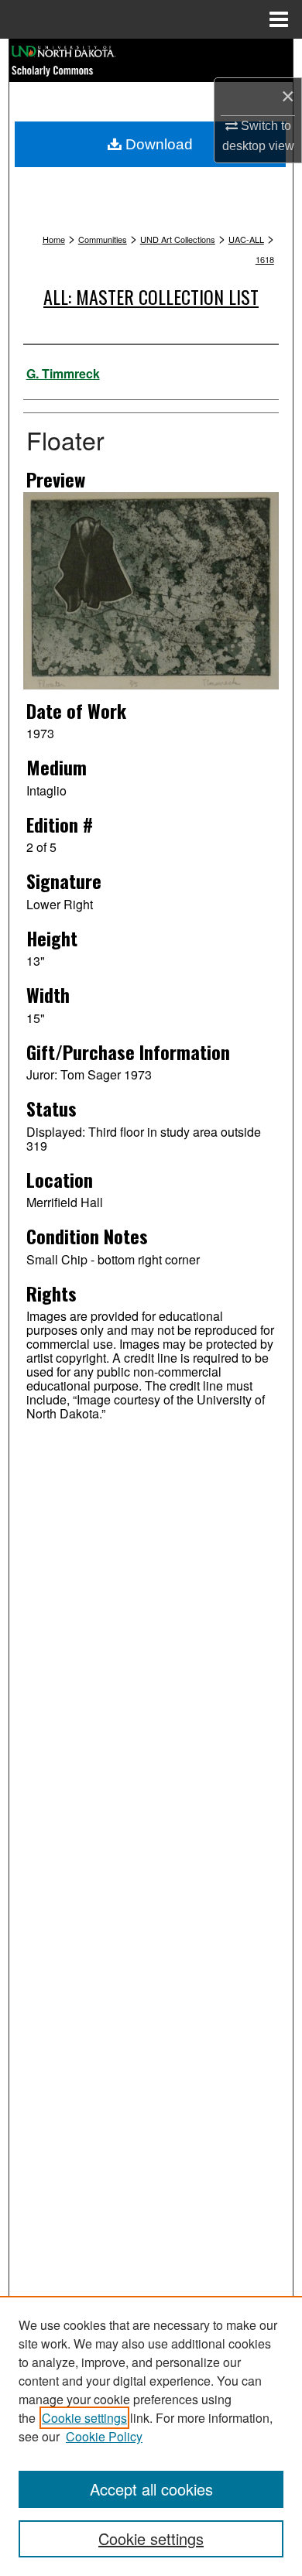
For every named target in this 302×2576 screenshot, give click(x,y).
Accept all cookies (151, 2489)
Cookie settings (84, 2418)
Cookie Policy (104, 2436)
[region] (151, 2436)
